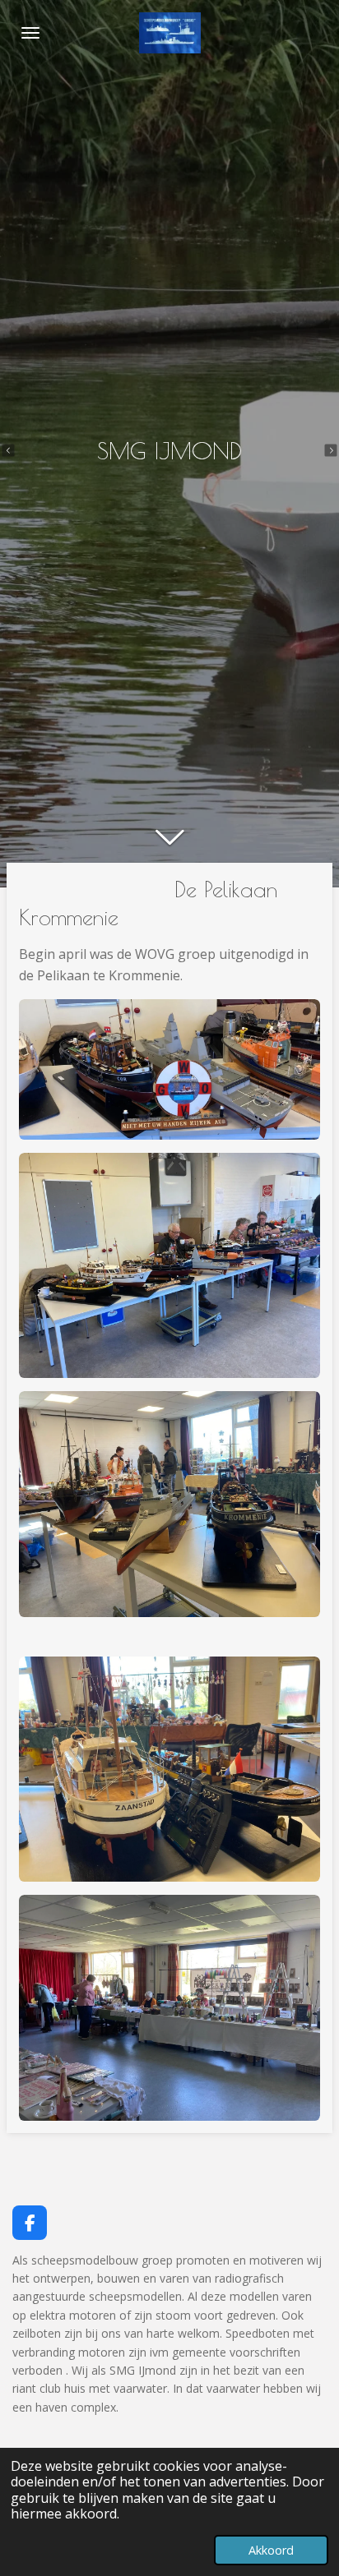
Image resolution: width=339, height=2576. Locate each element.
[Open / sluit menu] (30, 33)
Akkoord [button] (271, 2550)
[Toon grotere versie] (169, 1069)
